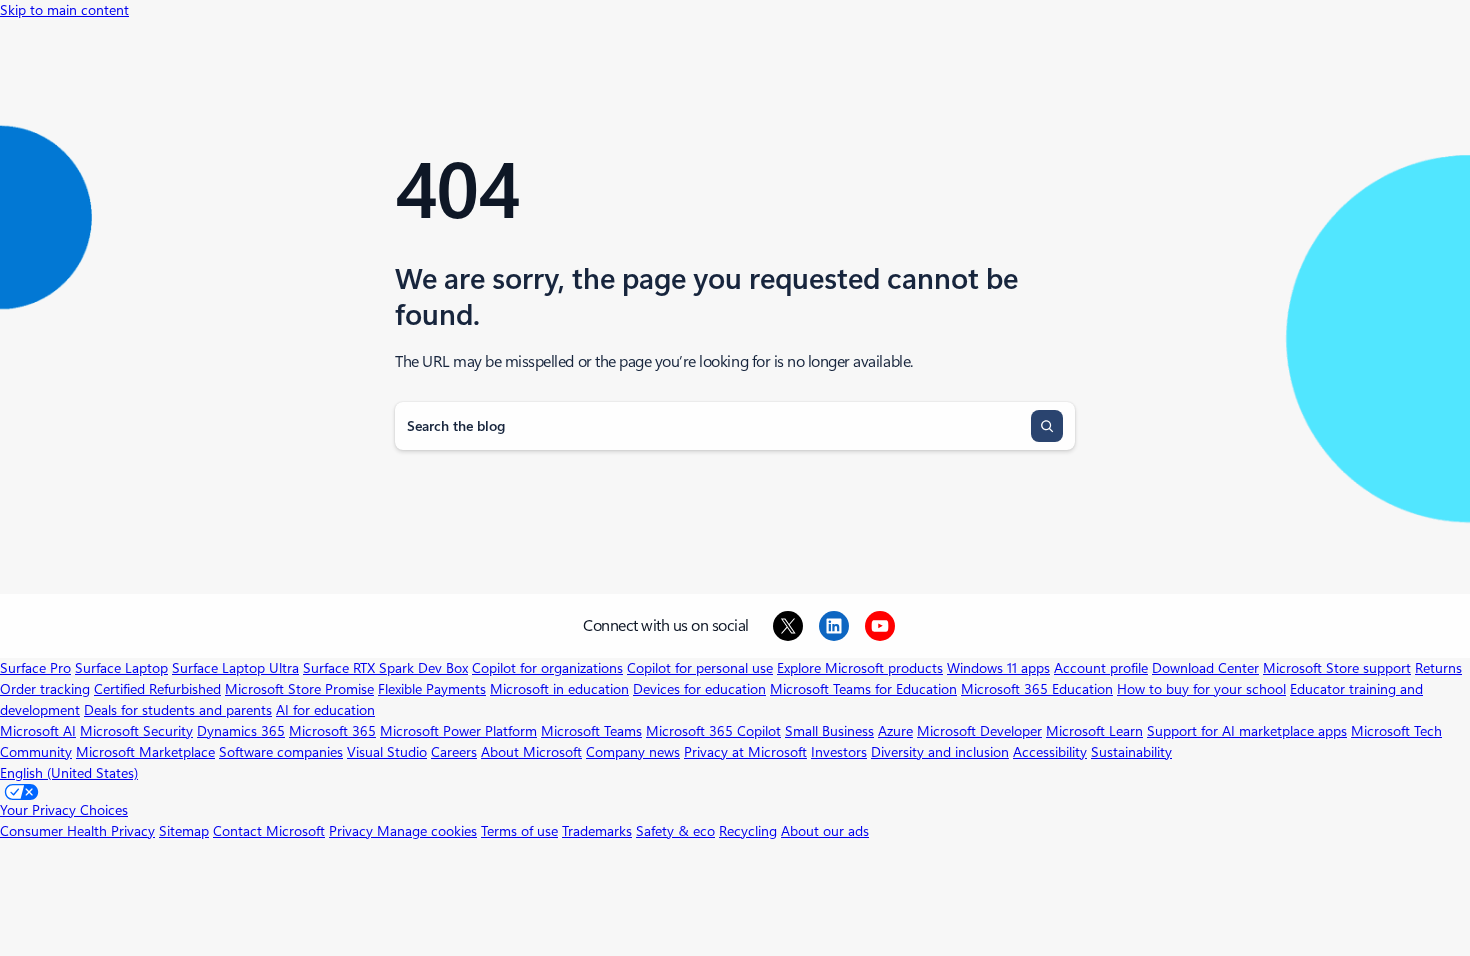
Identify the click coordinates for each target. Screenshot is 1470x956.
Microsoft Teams (591, 731)
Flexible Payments (432, 689)
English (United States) (69, 773)
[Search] (1047, 426)
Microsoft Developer (979, 731)
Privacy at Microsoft (745, 752)
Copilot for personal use (700, 668)
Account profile (1101, 668)
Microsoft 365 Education (1037, 689)
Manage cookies (427, 831)
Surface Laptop (121, 668)
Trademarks (597, 831)
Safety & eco (675, 831)
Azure (895, 731)
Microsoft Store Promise (299, 689)
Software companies (281, 752)
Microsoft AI (38, 731)
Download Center (1205, 668)
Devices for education (699, 689)
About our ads (825, 831)
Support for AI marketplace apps (1247, 731)
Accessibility (1050, 752)
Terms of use (519, 831)
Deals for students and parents (178, 710)
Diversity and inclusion (940, 752)
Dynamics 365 (241, 731)
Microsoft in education (559, 689)
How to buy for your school (1201, 689)
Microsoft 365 (332, 731)
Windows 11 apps (998, 668)
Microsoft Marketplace (145, 752)
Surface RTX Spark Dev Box (385, 668)
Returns (1438, 668)
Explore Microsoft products (860, 668)
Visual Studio (387, 752)
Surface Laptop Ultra (235, 668)
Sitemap (184, 831)
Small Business (829, 731)
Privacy (353, 831)
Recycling (748, 831)
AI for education (325, 710)
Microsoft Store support (1337, 668)
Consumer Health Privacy (77, 831)
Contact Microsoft (269, 831)
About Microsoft (531, 752)
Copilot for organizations (547, 668)
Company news (633, 752)
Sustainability (1131, 752)
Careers (454, 752)
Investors (839, 752)
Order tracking (45, 689)
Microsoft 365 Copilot (713, 731)
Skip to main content (64, 10)
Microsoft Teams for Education (863, 689)
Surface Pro (35, 668)
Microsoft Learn (1094, 731)
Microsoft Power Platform (458, 731)
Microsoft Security (136, 731)
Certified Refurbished (157, 689)
